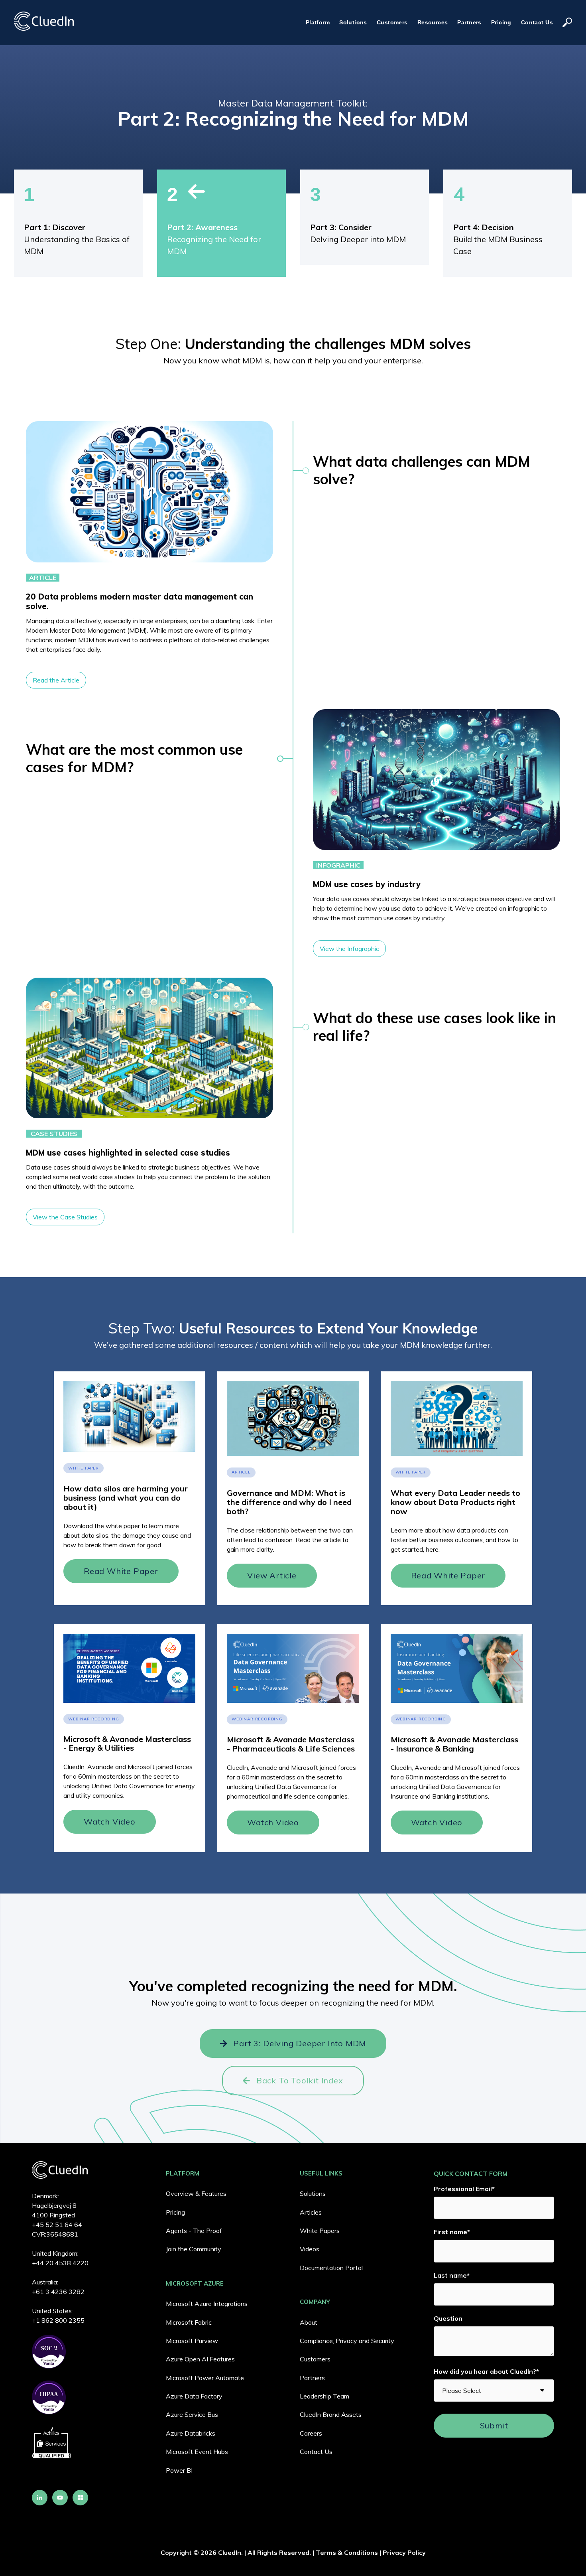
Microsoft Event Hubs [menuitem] (197, 2452)
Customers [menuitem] (315, 2359)
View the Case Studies (65, 1217)
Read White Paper (121, 1571)
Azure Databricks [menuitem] (191, 2433)
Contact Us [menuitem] (316, 2452)
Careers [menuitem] (311, 2433)
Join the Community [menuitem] (194, 2249)
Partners (469, 22)
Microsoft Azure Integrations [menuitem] (207, 2304)
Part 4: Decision (484, 227)
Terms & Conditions (347, 2552)
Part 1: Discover (55, 227)
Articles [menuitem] (311, 2212)
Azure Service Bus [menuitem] (192, 2414)
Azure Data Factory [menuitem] (194, 2396)
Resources (433, 22)
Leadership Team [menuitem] (324, 2396)
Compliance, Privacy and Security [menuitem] (347, 2341)
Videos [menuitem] (310, 2249)
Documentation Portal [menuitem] (331, 2268)
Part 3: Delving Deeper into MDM (300, 2043)
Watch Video (110, 1822)
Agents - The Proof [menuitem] (194, 2231)
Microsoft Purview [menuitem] (192, 2341)
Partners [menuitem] (312, 2378)
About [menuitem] (309, 2322)
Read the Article (56, 680)
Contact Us (537, 22)
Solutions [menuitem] (313, 2193)
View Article (272, 1575)
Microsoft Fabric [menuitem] (189, 2322)
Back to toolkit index (300, 2080)
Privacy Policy (404, 2552)
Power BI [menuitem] (179, 2470)
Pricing (501, 22)
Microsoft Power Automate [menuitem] (205, 2378)
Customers (392, 22)
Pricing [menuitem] (175, 2212)
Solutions (353, 22)
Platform (318, 22)
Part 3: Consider (341, 227)
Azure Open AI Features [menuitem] (200, 2359)
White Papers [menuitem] (320, 2231)
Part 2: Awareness (202, 227)
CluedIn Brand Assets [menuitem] (331, 2414)
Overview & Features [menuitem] (196, 2193)
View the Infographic (349, 949)
